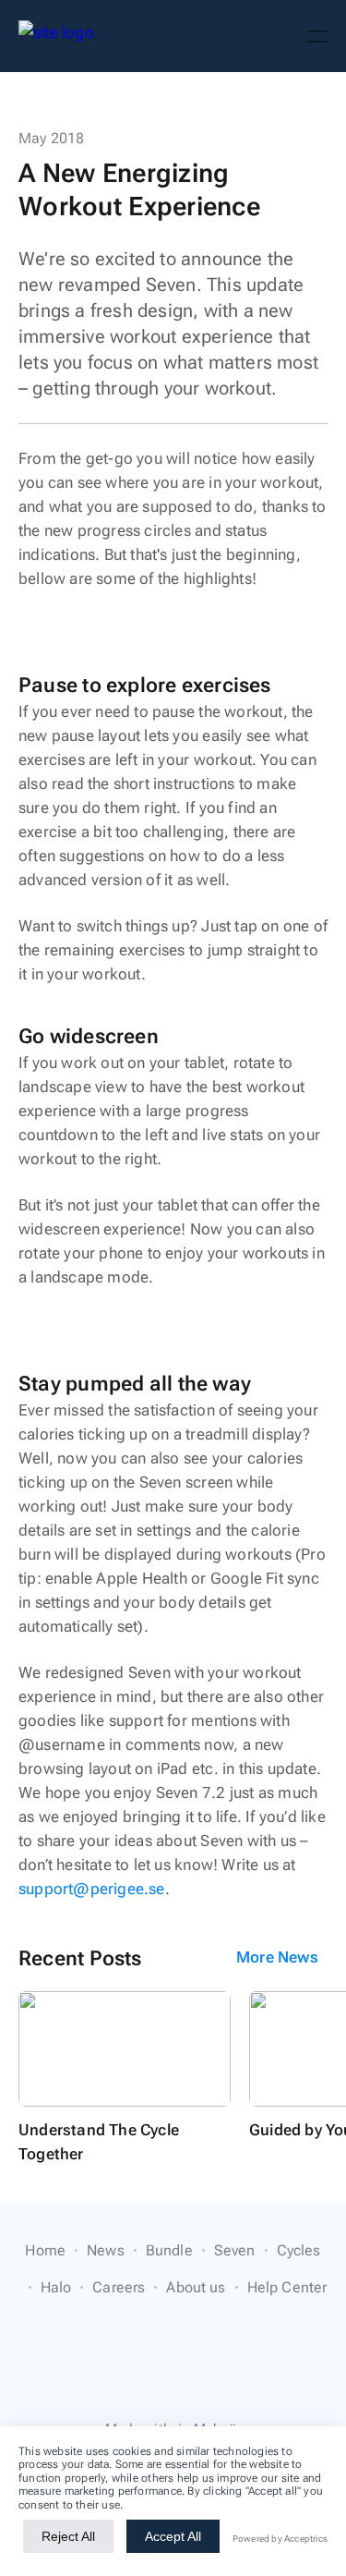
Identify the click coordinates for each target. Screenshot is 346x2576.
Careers (119, 2287)
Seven (235, 2250)
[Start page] (56, 36)
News (106, 2250)
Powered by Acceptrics (280, 2539)
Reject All (68, 2536)
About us (196, 2287)
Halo (56, 2287)
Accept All (173, 2536)
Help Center (287, 2287)
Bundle (169, 2250)
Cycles (299, 2250)
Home (45, 2250)
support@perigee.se (92, 1889)
